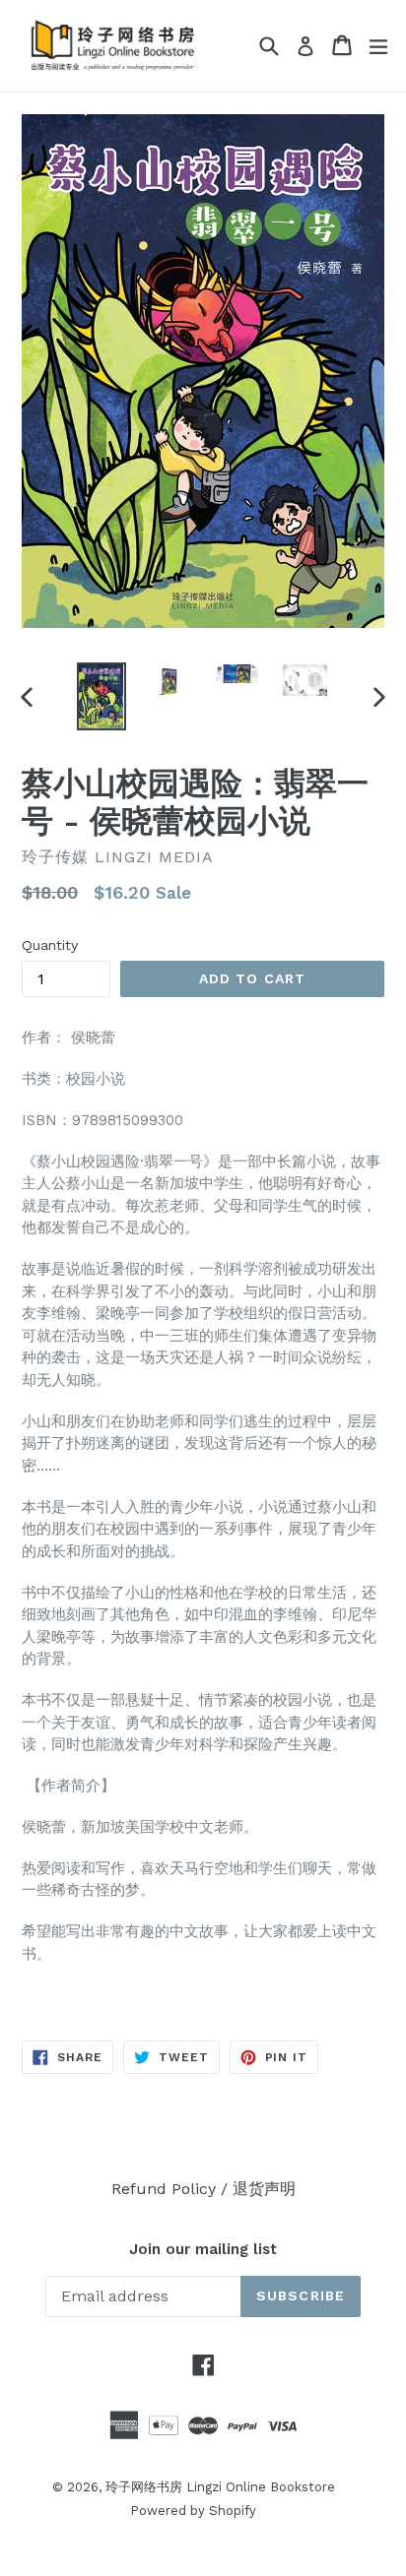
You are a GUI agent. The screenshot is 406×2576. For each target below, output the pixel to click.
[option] (101, 696)
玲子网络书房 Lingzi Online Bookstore (220, 2487)
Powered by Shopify (193, 2511)
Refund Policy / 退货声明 (203, 2189)
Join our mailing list (203, 2249)
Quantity (50, 945)
